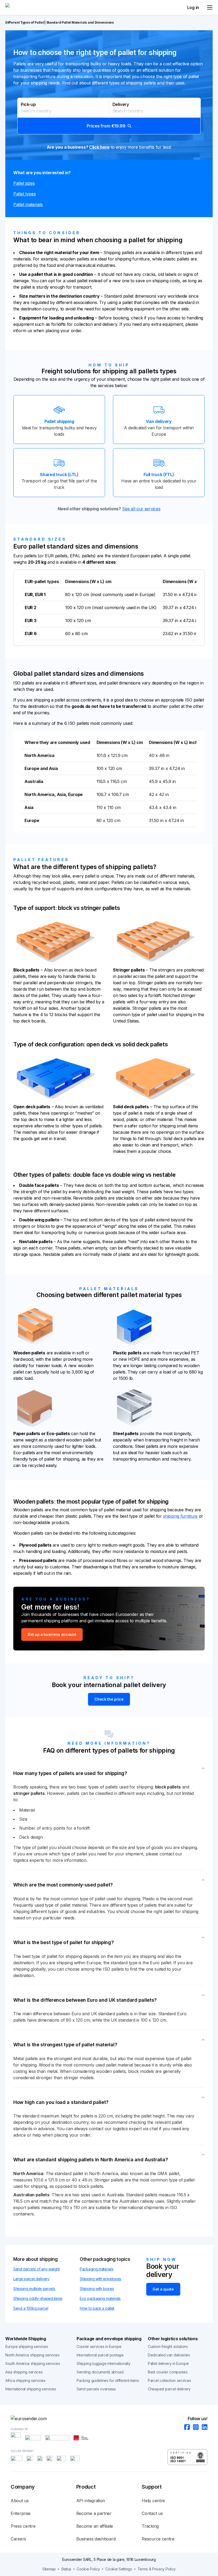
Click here (99, 147)
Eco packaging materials (100, 2298)
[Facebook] (185, 2427)
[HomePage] (109, 2419)
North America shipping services (32, 2355)
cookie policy (88, 2569)
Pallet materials (28, 204)
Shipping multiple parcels (34, 2289)
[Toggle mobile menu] (210, 7)
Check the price (109, 1699)
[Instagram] (194, 2427)
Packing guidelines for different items (108, 2380)
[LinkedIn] (203, 2427)
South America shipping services (33, 2363)
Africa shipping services (25, 2380)
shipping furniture (180, 1516)
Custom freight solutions (168, 2346)
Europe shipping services (27, 2346)
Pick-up (28, 104)
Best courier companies (168, 2372)
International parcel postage (100, 2355)
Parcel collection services (169, 2380)
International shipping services (31, 2389)
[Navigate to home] (25, 7)
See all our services (141, 509)
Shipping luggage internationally (103, 2363)
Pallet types (24, 194)
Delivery (121, 104)
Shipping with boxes (97, 2289)
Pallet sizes (24, 183)
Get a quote (163, 2289)
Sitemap (49, 2569)
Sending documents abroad (100, 2372)
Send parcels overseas (96, 2389)
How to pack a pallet (97, 2308)
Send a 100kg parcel (31, 2308)
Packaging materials (97, 2269)
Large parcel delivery (31, 2279)
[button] (109, 116)
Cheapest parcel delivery (169, 2389)
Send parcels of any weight (36, 2269)
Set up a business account (52, 1634)
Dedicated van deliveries (169, 2355)
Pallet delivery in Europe (168, 2363)
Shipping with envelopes (100, 2279)
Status (66, 2569)
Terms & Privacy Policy (157, 2569)
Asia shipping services (24, 2372)
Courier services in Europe (99, 2346)
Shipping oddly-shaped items (38, 2298)
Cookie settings (119, 2569)
